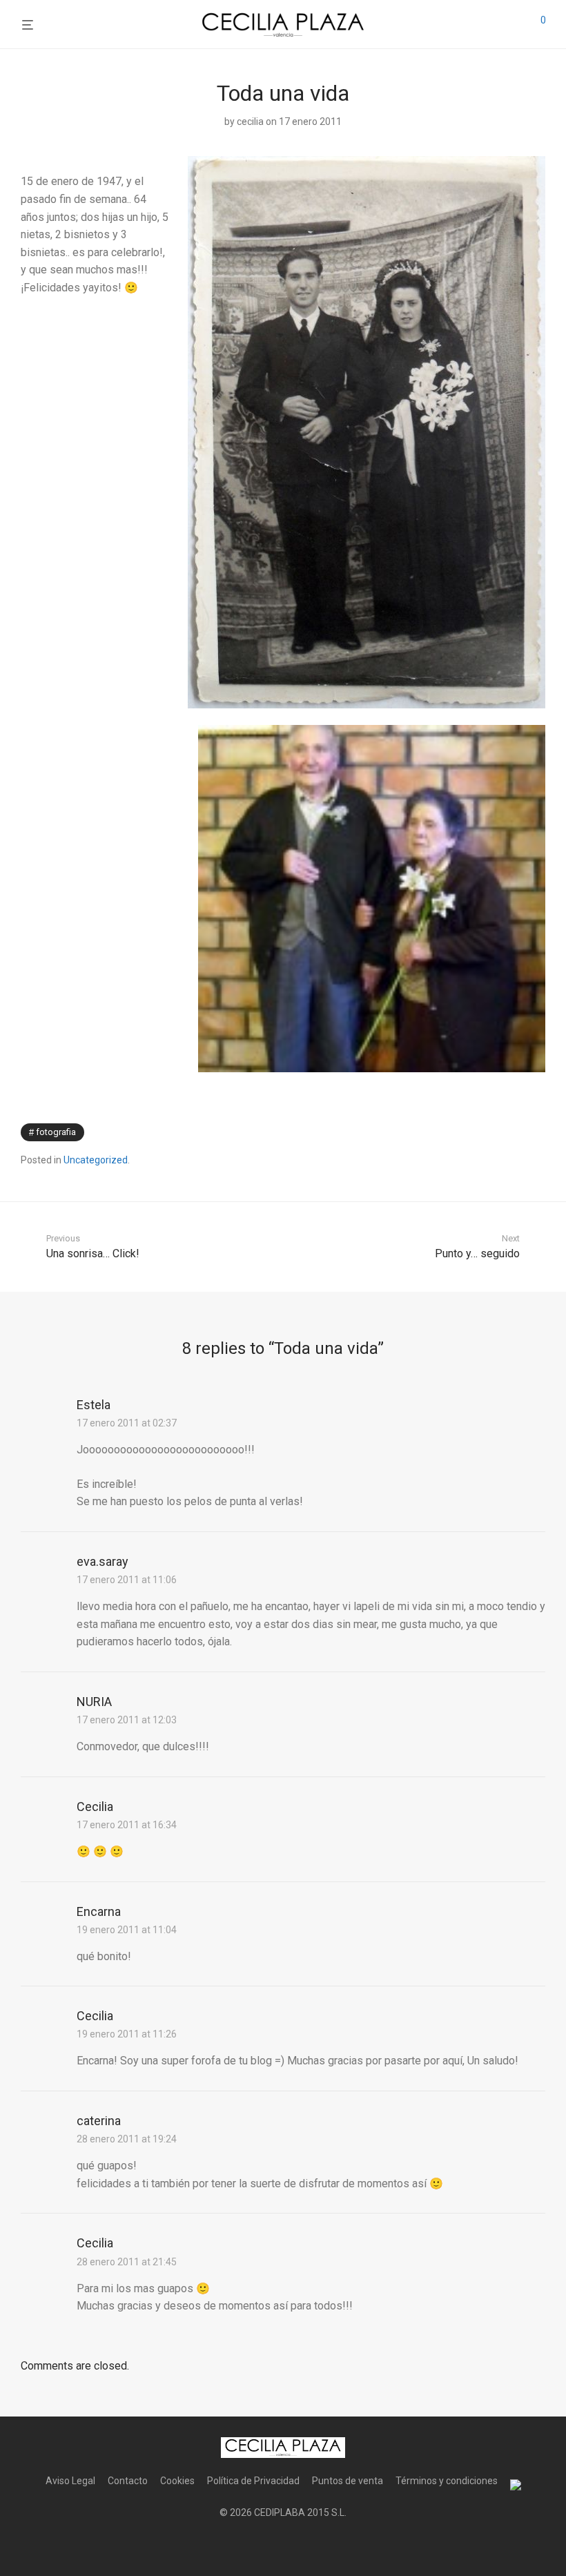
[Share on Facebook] (500, 1133)
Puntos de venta (348, 2481)
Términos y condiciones (447, 2481)
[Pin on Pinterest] (540, 1133)
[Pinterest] (305, 2546)
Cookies (177, 2481)
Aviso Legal (70, 2481)
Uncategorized (96, 1160)
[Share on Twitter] (520, 1133)
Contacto (128, 2481)
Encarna (99, 1911)
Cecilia (95, 1807)
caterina (99, 2121)
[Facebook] (261, 2546)
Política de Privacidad (253, 2481)
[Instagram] (283, 2546)
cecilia (250, 122)
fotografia (56, 1132)
